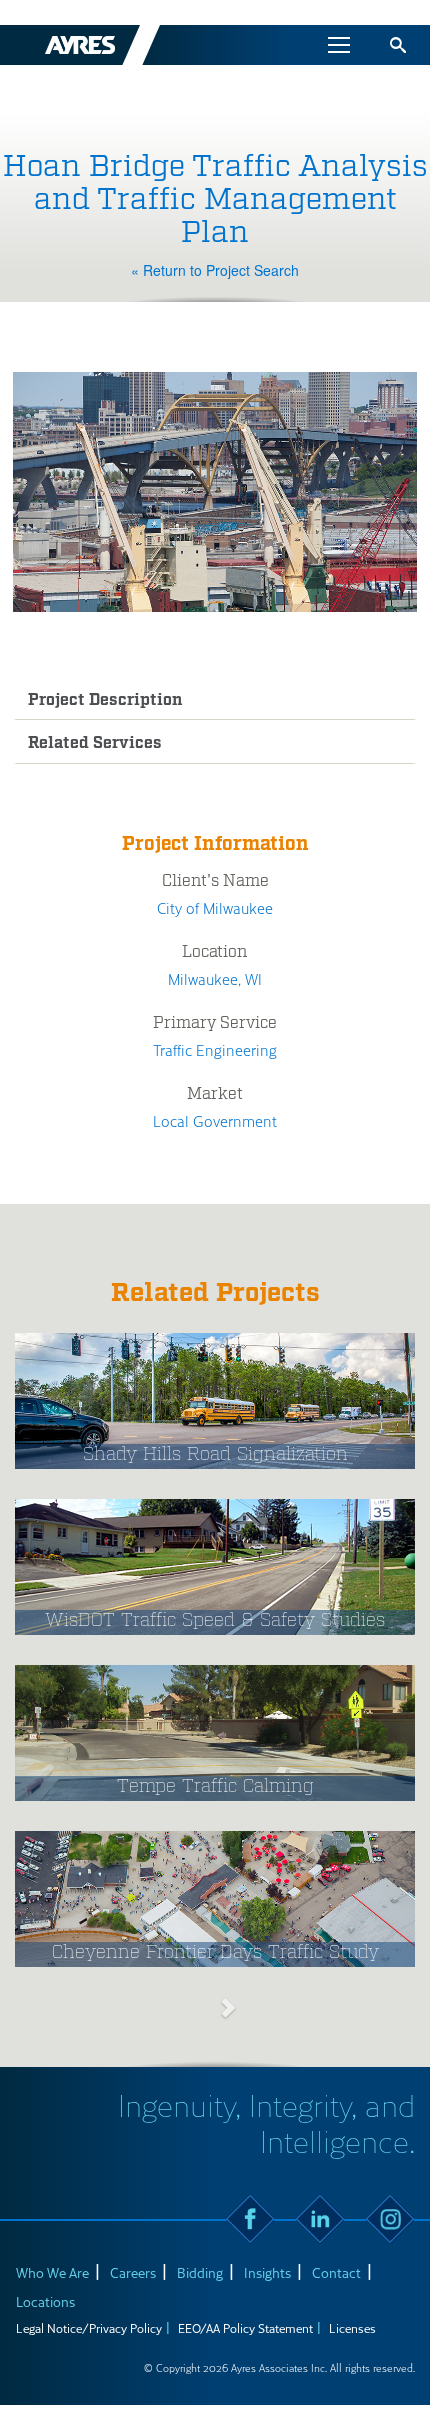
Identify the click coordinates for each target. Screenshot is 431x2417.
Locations (45, 2301)
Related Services (95, 743)
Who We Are (52, 2272)
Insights (267, 2272)
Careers (133, 2272)
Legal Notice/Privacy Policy (89, 2328)
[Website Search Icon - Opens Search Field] (398, 45)
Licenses (352, 2328)
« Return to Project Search (215, 270)
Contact (336, 2272)
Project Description (105, 700)
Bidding (200, 2272)
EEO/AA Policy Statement (245, 2328)
